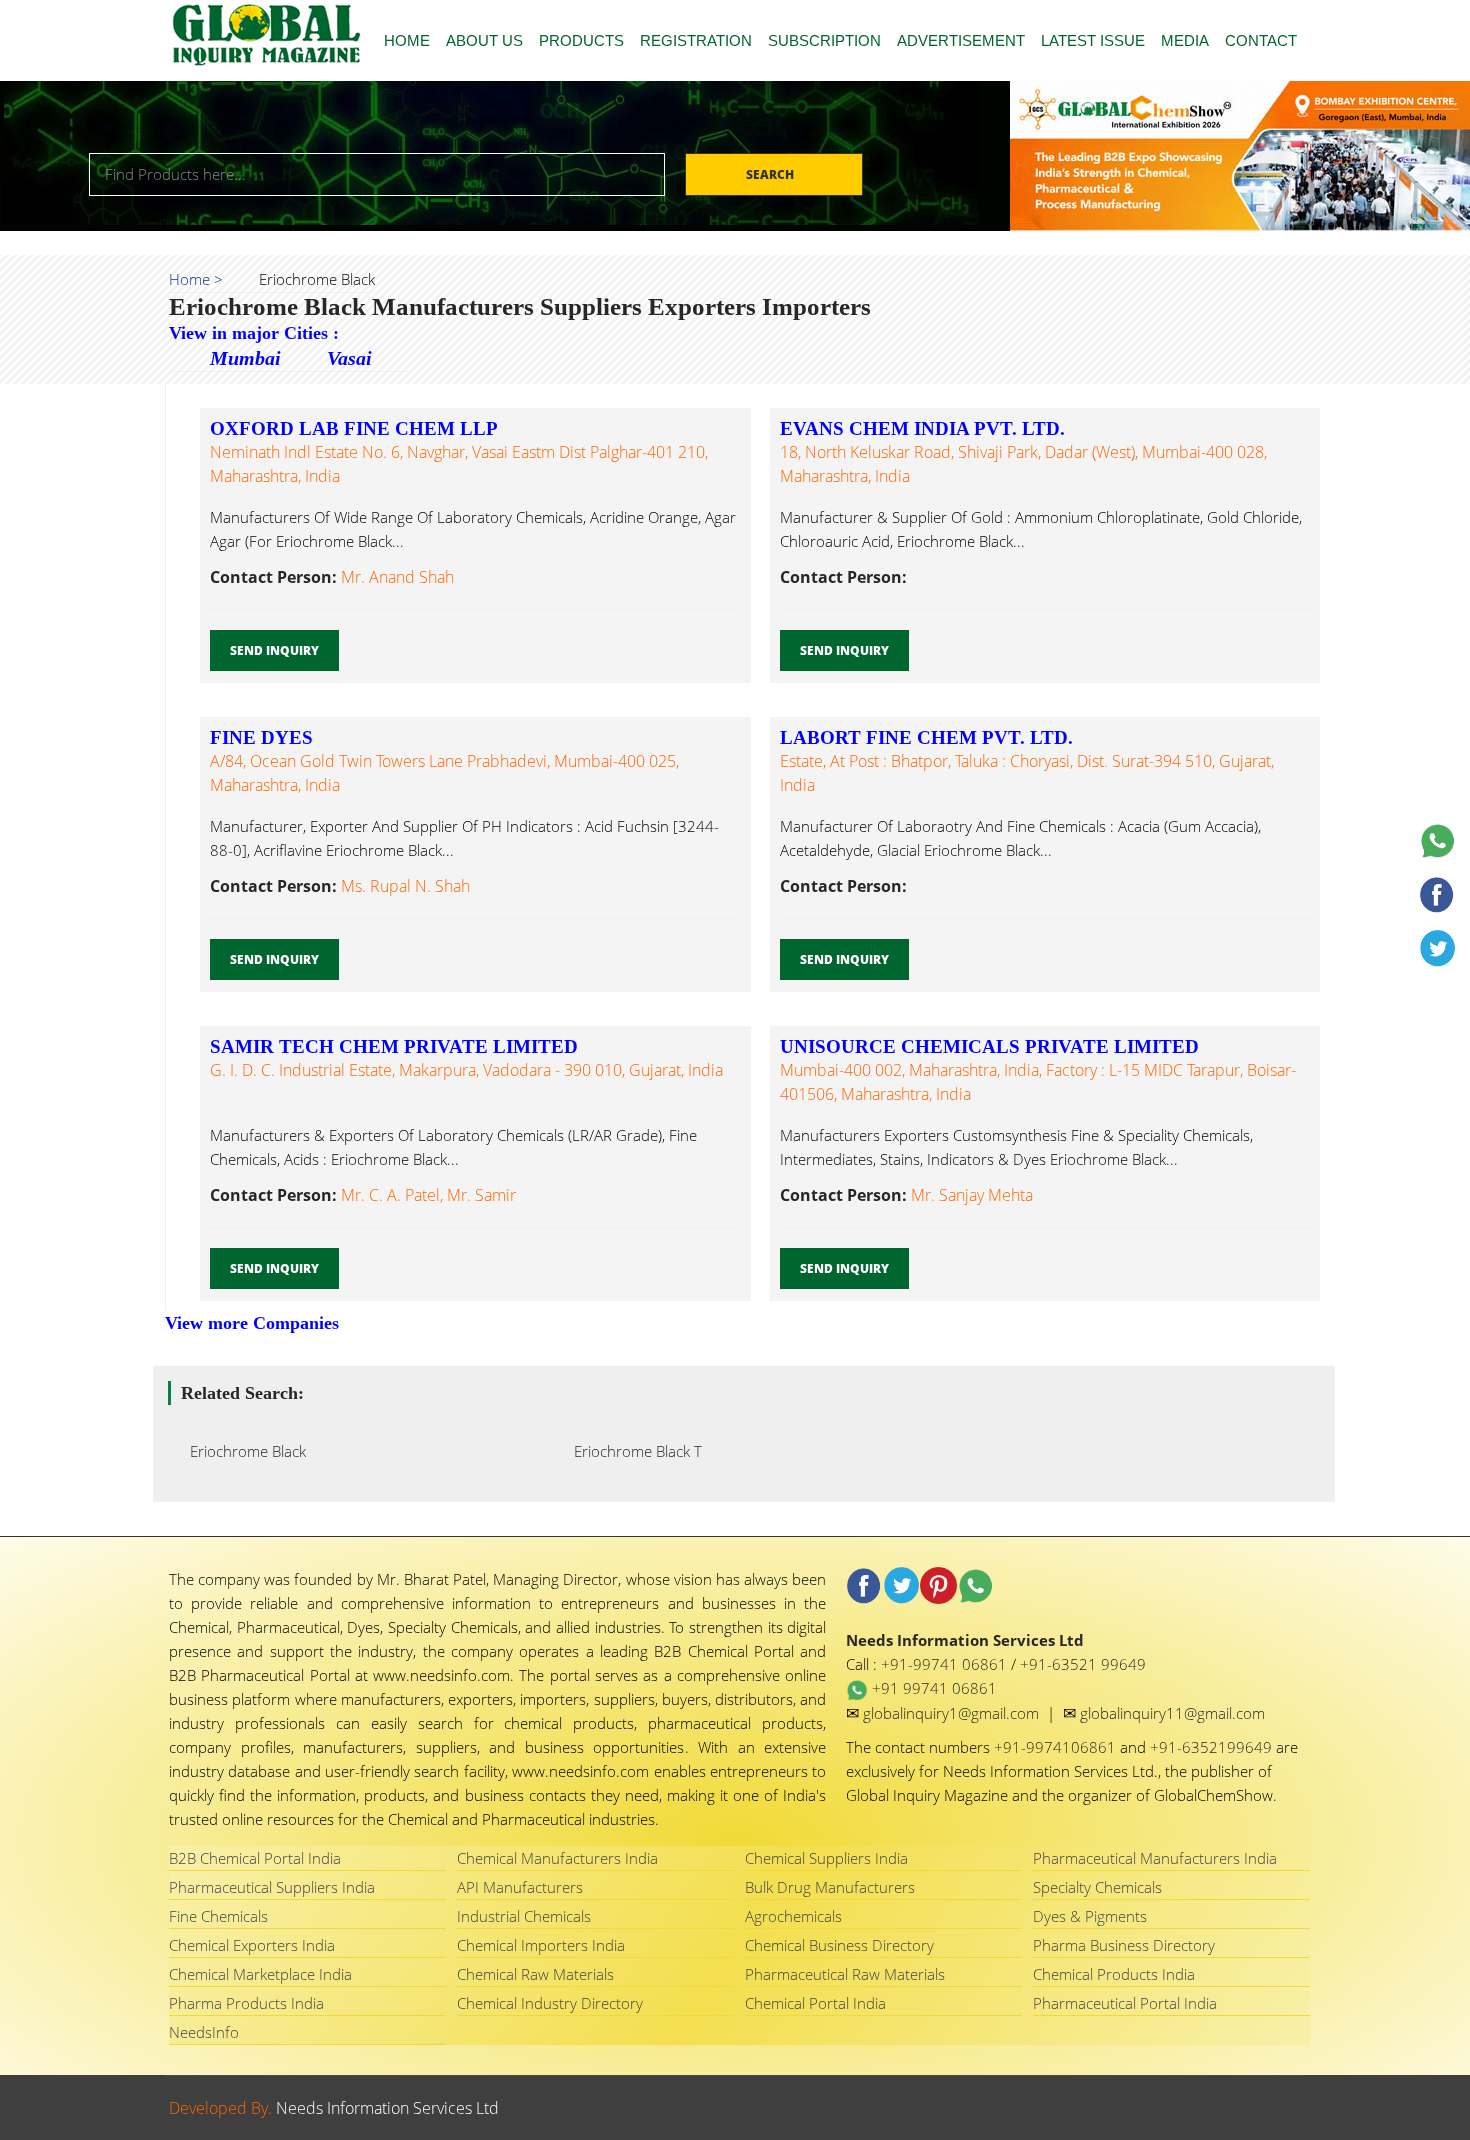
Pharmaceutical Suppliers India (272, 1887)
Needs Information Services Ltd (387, 2108)
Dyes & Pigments (1090, 1916)
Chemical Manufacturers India (557, 1858)
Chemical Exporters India (252, 1945)
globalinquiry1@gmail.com (953, 1713)
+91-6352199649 (1213, 1747)
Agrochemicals (793, 1916)
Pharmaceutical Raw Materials (845, 1974)
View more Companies (252, 1323)
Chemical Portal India (815, 2003)
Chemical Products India (1114, 1974)
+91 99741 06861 (932, 1688)
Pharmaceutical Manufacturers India (1155, 1858)
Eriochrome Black (242, 1451)
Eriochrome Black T (632, 1451)
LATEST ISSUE (1093, 40)
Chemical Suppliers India (826, 1858)
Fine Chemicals (218, 1916)
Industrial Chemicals (524, 1916)
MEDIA (1185, 40)
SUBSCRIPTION (824, 40)
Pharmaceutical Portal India (1125, 2003)
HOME (407, 40)
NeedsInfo (204, 2032)
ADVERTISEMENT (961, 40)
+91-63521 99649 (1083, 1664)
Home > (196, 279)
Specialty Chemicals (1097, 1887)
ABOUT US (484, 40)
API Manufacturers (520, 1887)
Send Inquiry (274, 650)
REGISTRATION (696, 40)
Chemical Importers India (541, 1945)
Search (771, 174)
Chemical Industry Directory (550, 2003)
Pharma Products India (246, 2003)
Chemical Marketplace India (260, 1974)
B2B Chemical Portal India (255, 1858)
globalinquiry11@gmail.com (1172, 1713)
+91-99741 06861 (946, 1664)
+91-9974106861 (1057, 1747)
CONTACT (1261, 40)
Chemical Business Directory (839, 1945)
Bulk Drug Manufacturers (830, 1887)
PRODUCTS (581, 40)
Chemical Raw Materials (535, 1974)
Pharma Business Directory (1124, 1945)
